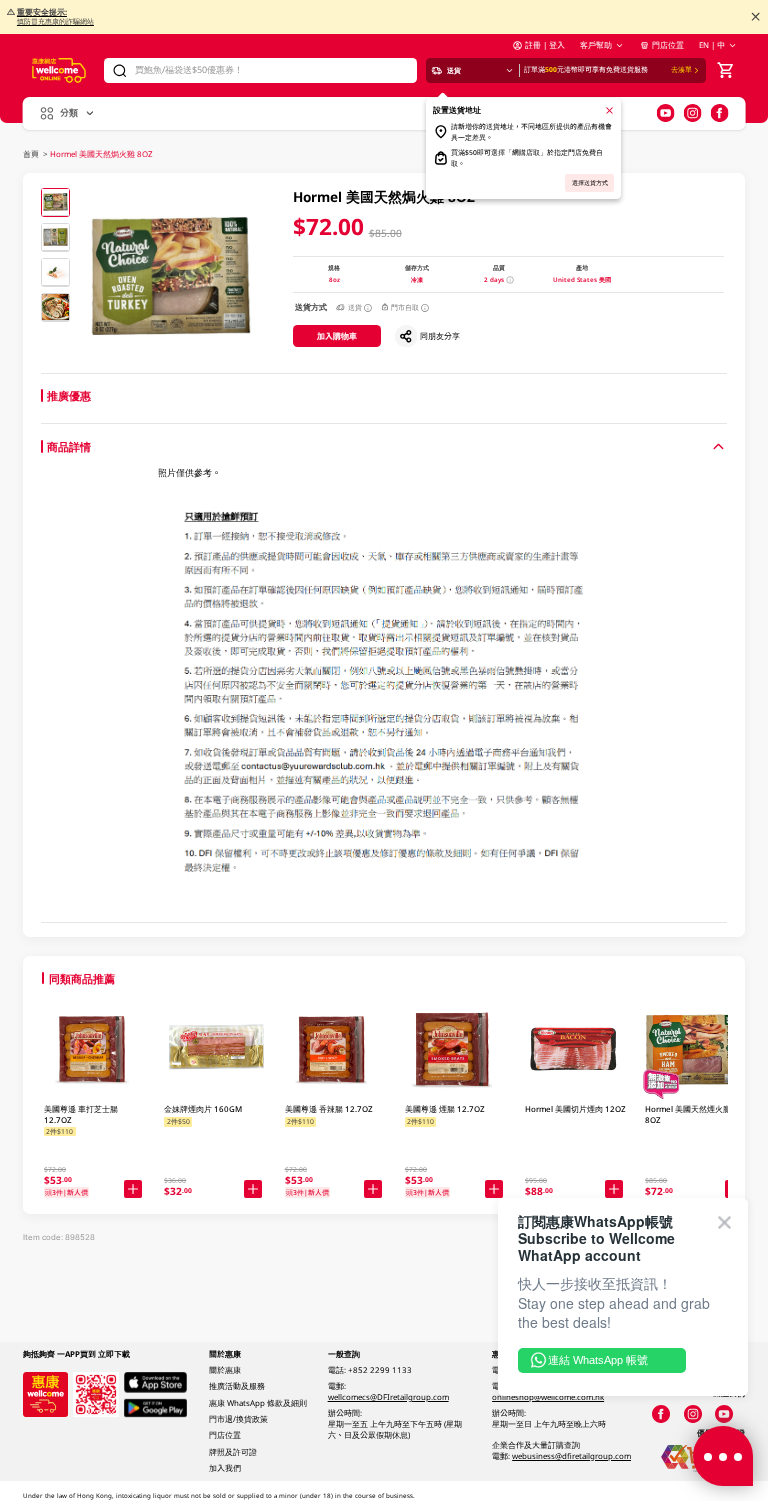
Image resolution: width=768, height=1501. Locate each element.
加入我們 (225, 1468)
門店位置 (667, 45)
